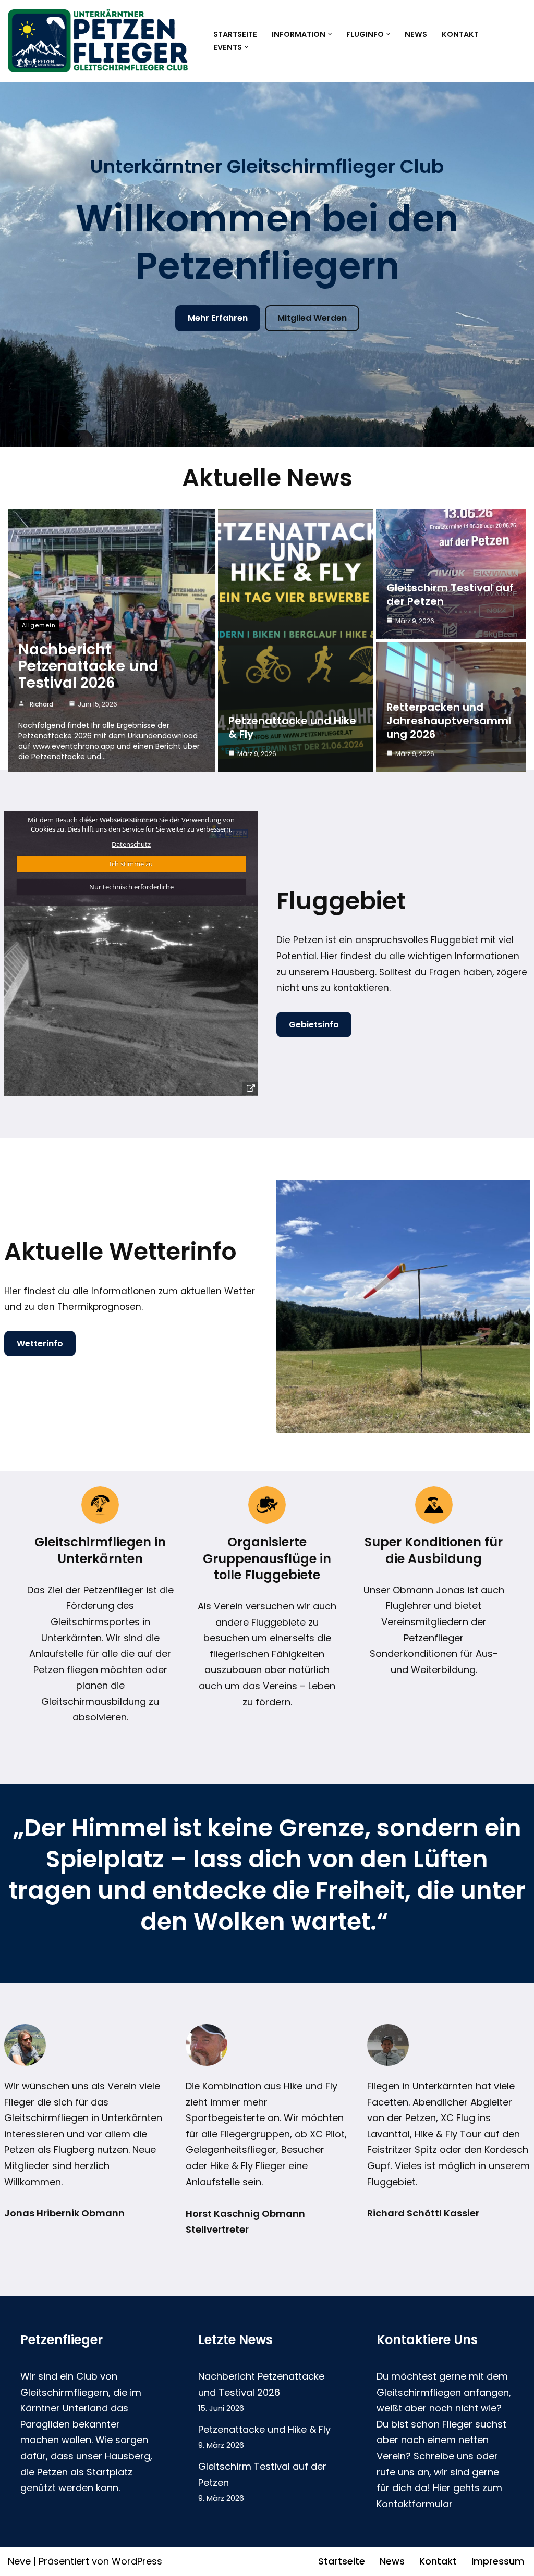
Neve (19, 2561)
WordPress (137, 2561)
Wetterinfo (40, 1343)
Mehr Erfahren (218, 318)
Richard (41, 704)
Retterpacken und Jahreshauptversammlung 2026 (449, 721)
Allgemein (39, 625)
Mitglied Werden (312, 318)
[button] (330, 34)
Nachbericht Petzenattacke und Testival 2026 (88, 666)
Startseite (235, 34)
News (416, 34)
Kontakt (460, 34)
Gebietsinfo (314, 1025)
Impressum (498, 2561)
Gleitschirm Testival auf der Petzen (450, 595)
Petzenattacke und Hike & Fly (292, 727)
